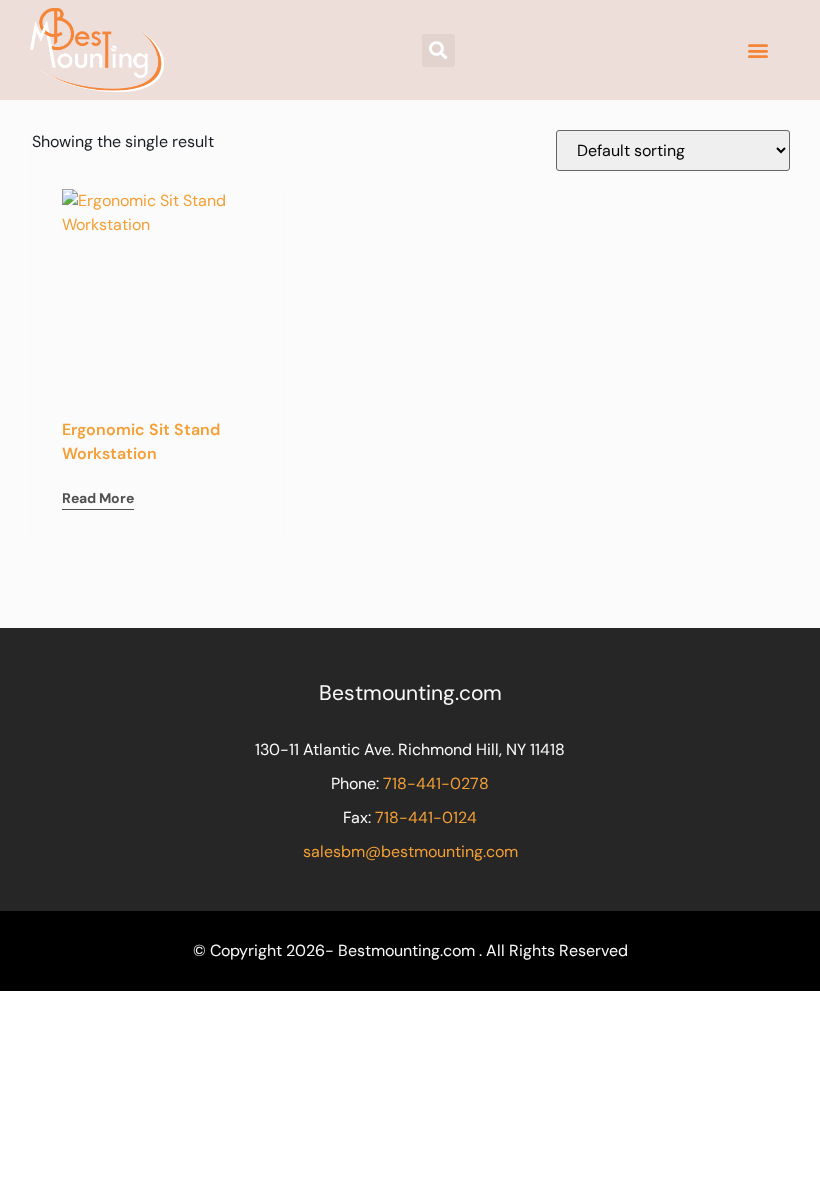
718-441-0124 (426, 817)
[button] (438, 50)
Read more (98, 498)
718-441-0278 (436, 783)
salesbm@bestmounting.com (410, 851)
